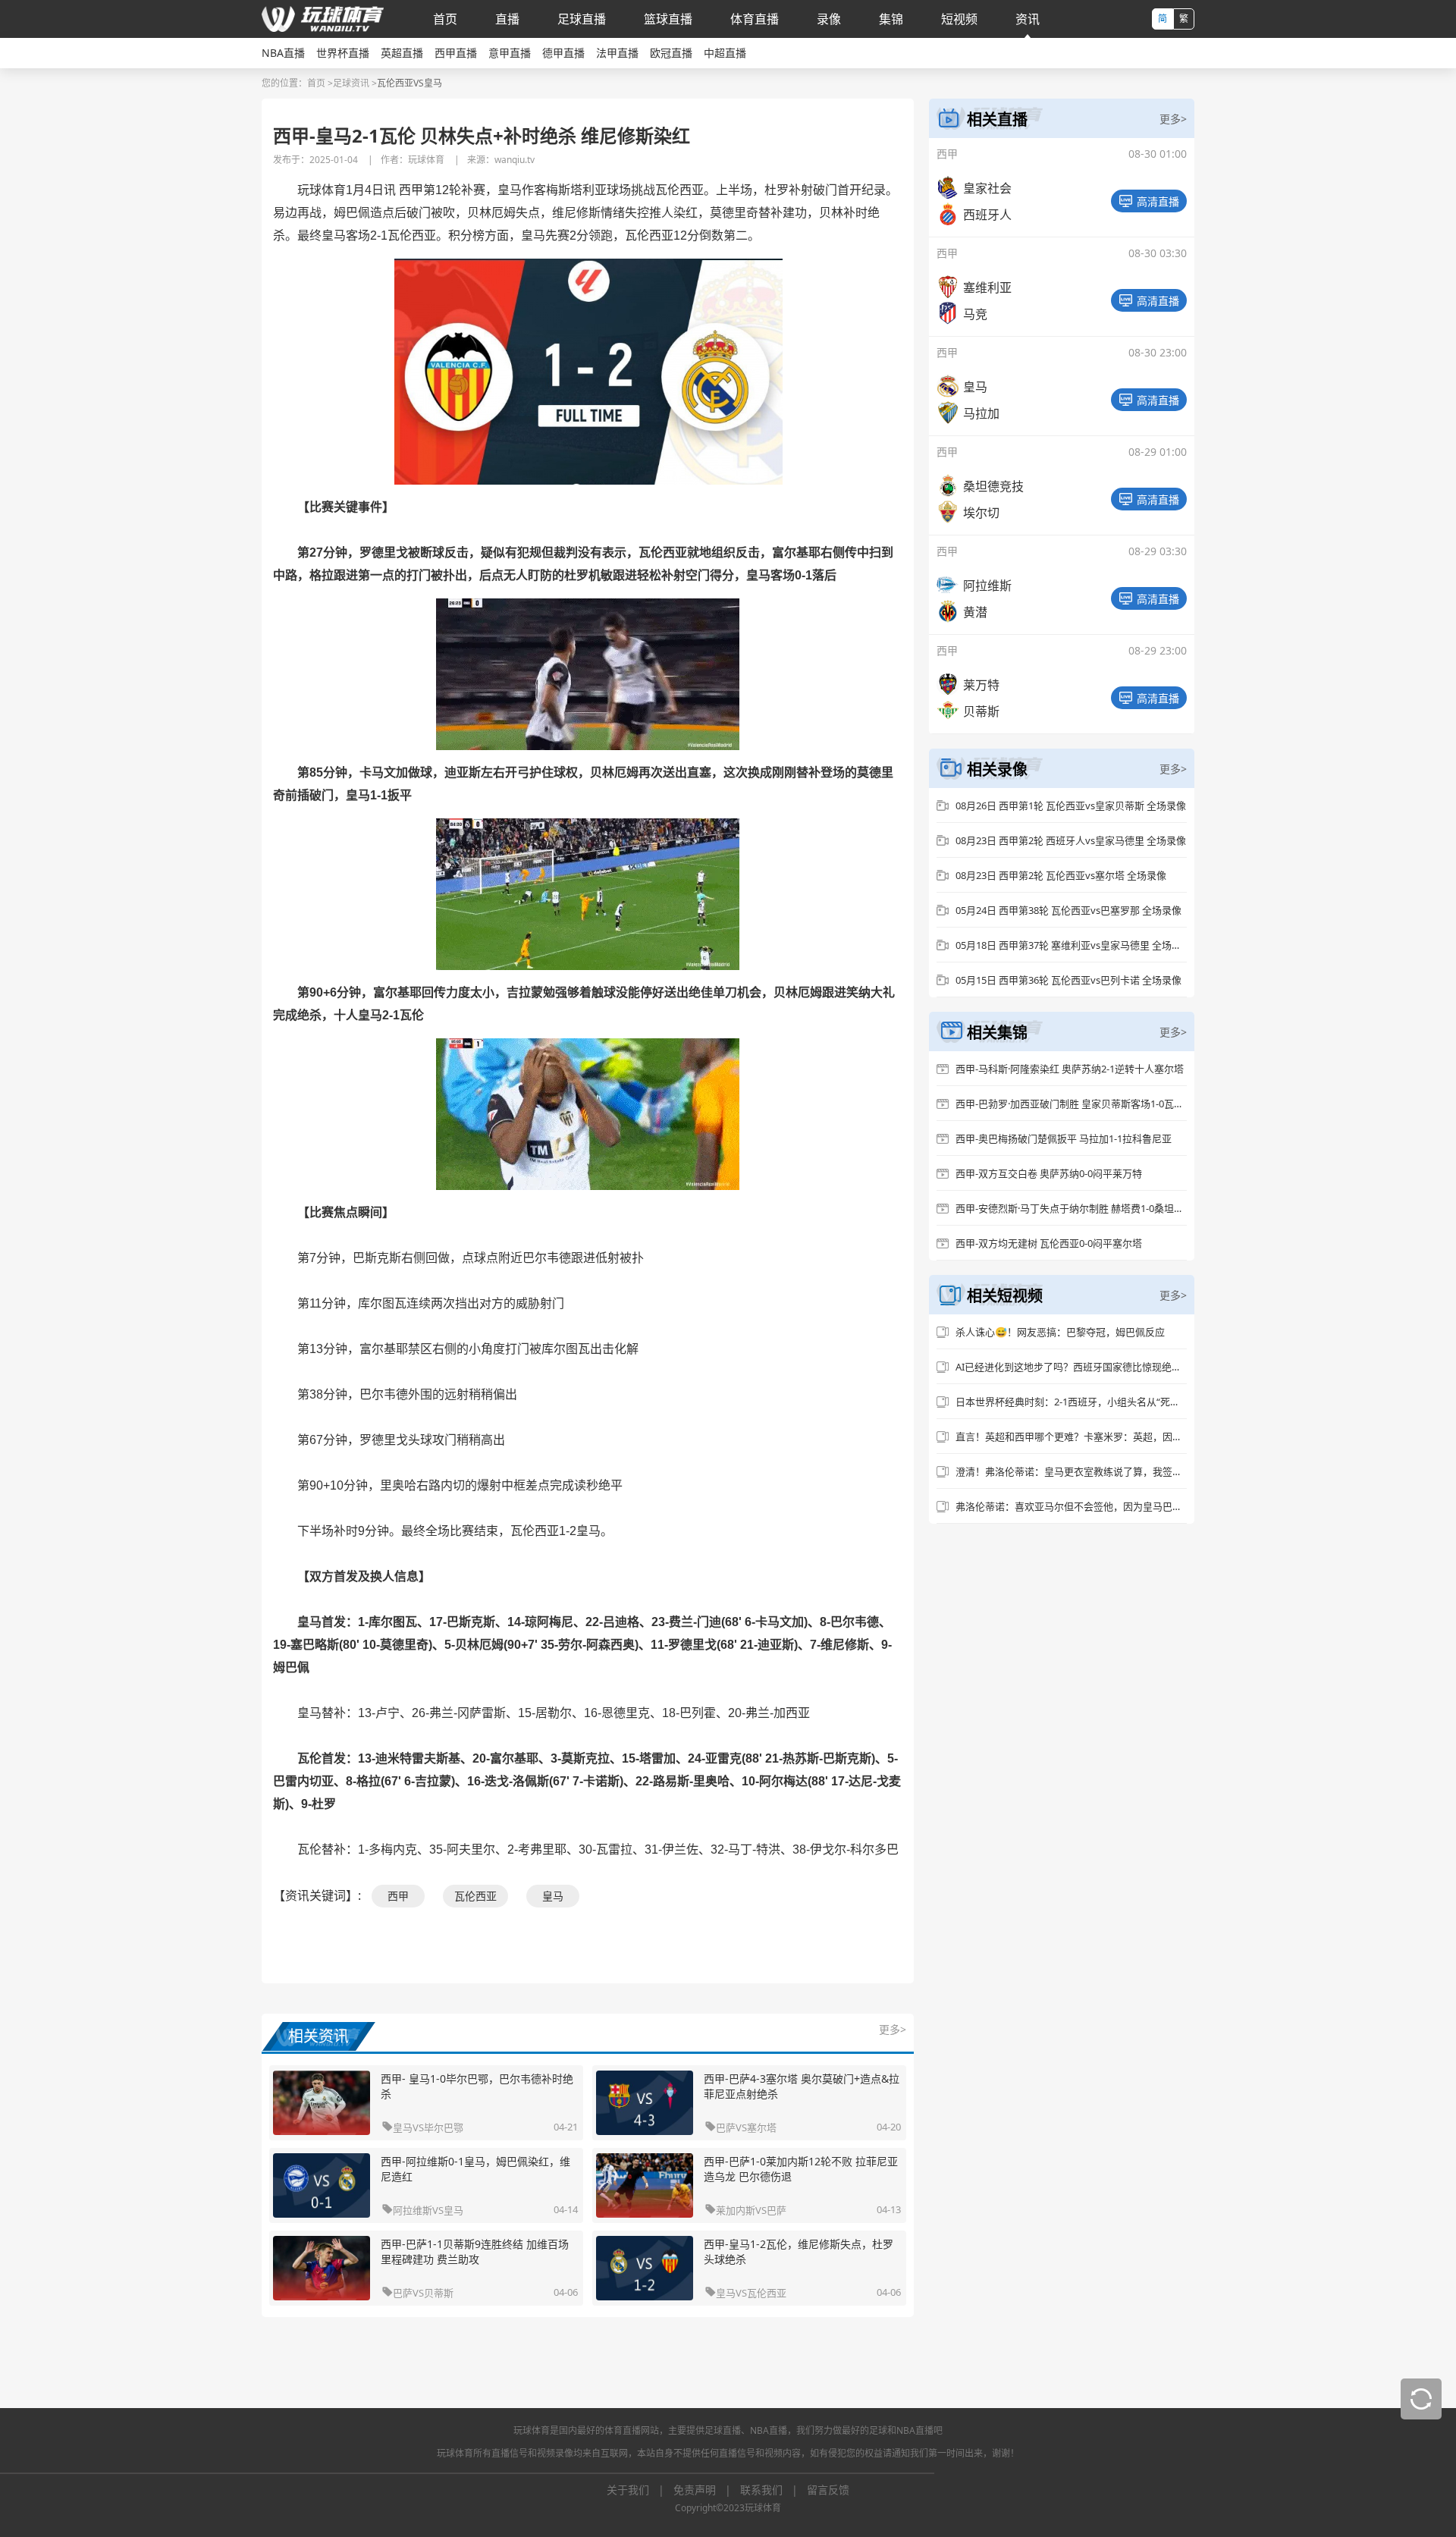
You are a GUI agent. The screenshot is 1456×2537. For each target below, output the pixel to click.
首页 (445, 19)
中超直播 (725, 53)
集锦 (891, 19)
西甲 (398, 1896)
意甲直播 (510, 53)
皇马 (553, 1896)
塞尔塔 (762, 2127)
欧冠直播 (671, 53)
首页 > (320, 83)
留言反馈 (828, 2490)
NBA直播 (283, 53)
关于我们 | (640, 2490)
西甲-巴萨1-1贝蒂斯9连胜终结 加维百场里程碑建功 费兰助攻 (475, 2251)
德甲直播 (563, 53)
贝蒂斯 (439, 2293)
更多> (893, 2029)
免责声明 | (707, 2490)
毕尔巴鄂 (444, 2127)
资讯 (1028, 19)
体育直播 (755, 19)
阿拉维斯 (413, 2210)
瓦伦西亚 (475, 1896)
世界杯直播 (343, 53)
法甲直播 (617, 53)
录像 (829, 19)
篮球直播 (668, 19)
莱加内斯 (736, 2210)
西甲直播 (456, 53)
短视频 (959, 19)
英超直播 (402, 53)
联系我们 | (773, 2490)
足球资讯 (351, 83)
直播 (507, 19)
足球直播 (582, 19)
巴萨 (726, 2127)
